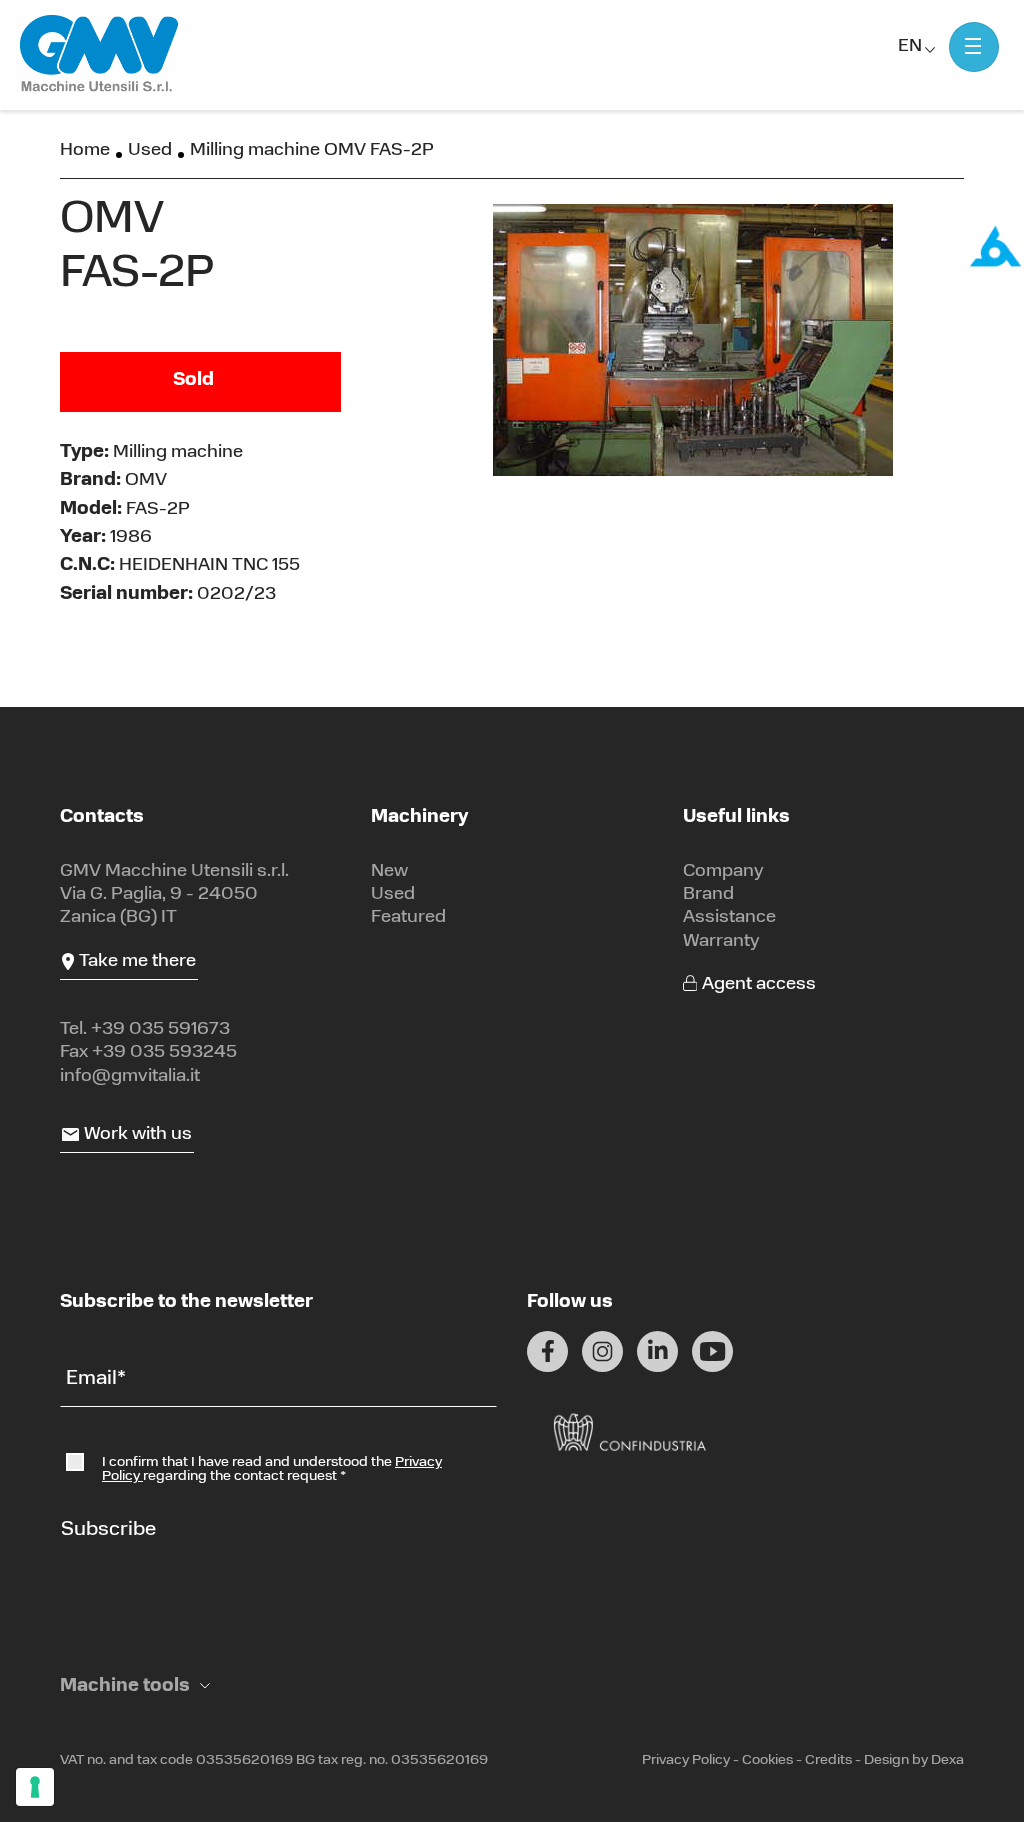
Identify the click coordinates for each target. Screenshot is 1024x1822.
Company (723, 872)
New (389, 872)
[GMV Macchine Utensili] (100, 54)
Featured (408, 918)
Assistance (729, 918)
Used (150, 151)
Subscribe (108, 1530)
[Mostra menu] (974, 47)
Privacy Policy (686, 1760)
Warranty (721, 942)
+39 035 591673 (160, 1030)
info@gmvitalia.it (130, 1077)
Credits (828, 1760)
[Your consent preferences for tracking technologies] (35, 1787)
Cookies (767, 1760)
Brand (708, 895)
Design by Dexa (914, 1760)
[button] (135, 1687)
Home (85, 151)
